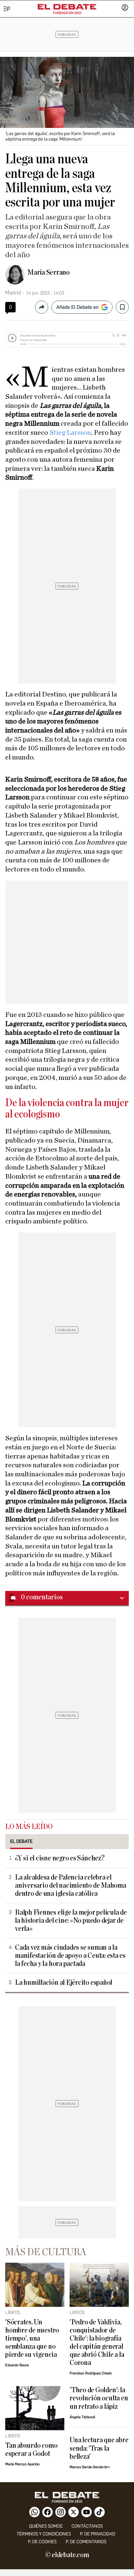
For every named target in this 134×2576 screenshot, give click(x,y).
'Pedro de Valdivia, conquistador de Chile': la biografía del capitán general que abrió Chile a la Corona (97, 2343)
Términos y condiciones (44, 2534)
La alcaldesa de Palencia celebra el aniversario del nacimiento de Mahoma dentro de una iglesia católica (71, 1886)
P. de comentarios (86, 2542)
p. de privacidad (98, 2534)
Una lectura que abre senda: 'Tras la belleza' (99, 2448)
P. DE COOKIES (42, 2542)
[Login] (125, 8)
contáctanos (87, 2526)
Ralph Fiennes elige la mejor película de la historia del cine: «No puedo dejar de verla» (71, 1921)
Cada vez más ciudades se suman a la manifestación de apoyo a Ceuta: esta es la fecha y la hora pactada (70, 1956)
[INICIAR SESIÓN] (125, 8)
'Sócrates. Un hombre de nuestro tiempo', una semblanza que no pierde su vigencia (32, 2338)
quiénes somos (46, 2526)
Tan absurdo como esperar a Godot (31, 2450)
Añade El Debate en (77, 307)
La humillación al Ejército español (64, 1983)
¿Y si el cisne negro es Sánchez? (60, 1858)
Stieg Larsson (70, 432)
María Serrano (48, 272)
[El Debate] (67, 7)
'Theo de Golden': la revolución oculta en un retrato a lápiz (99, 2398)
